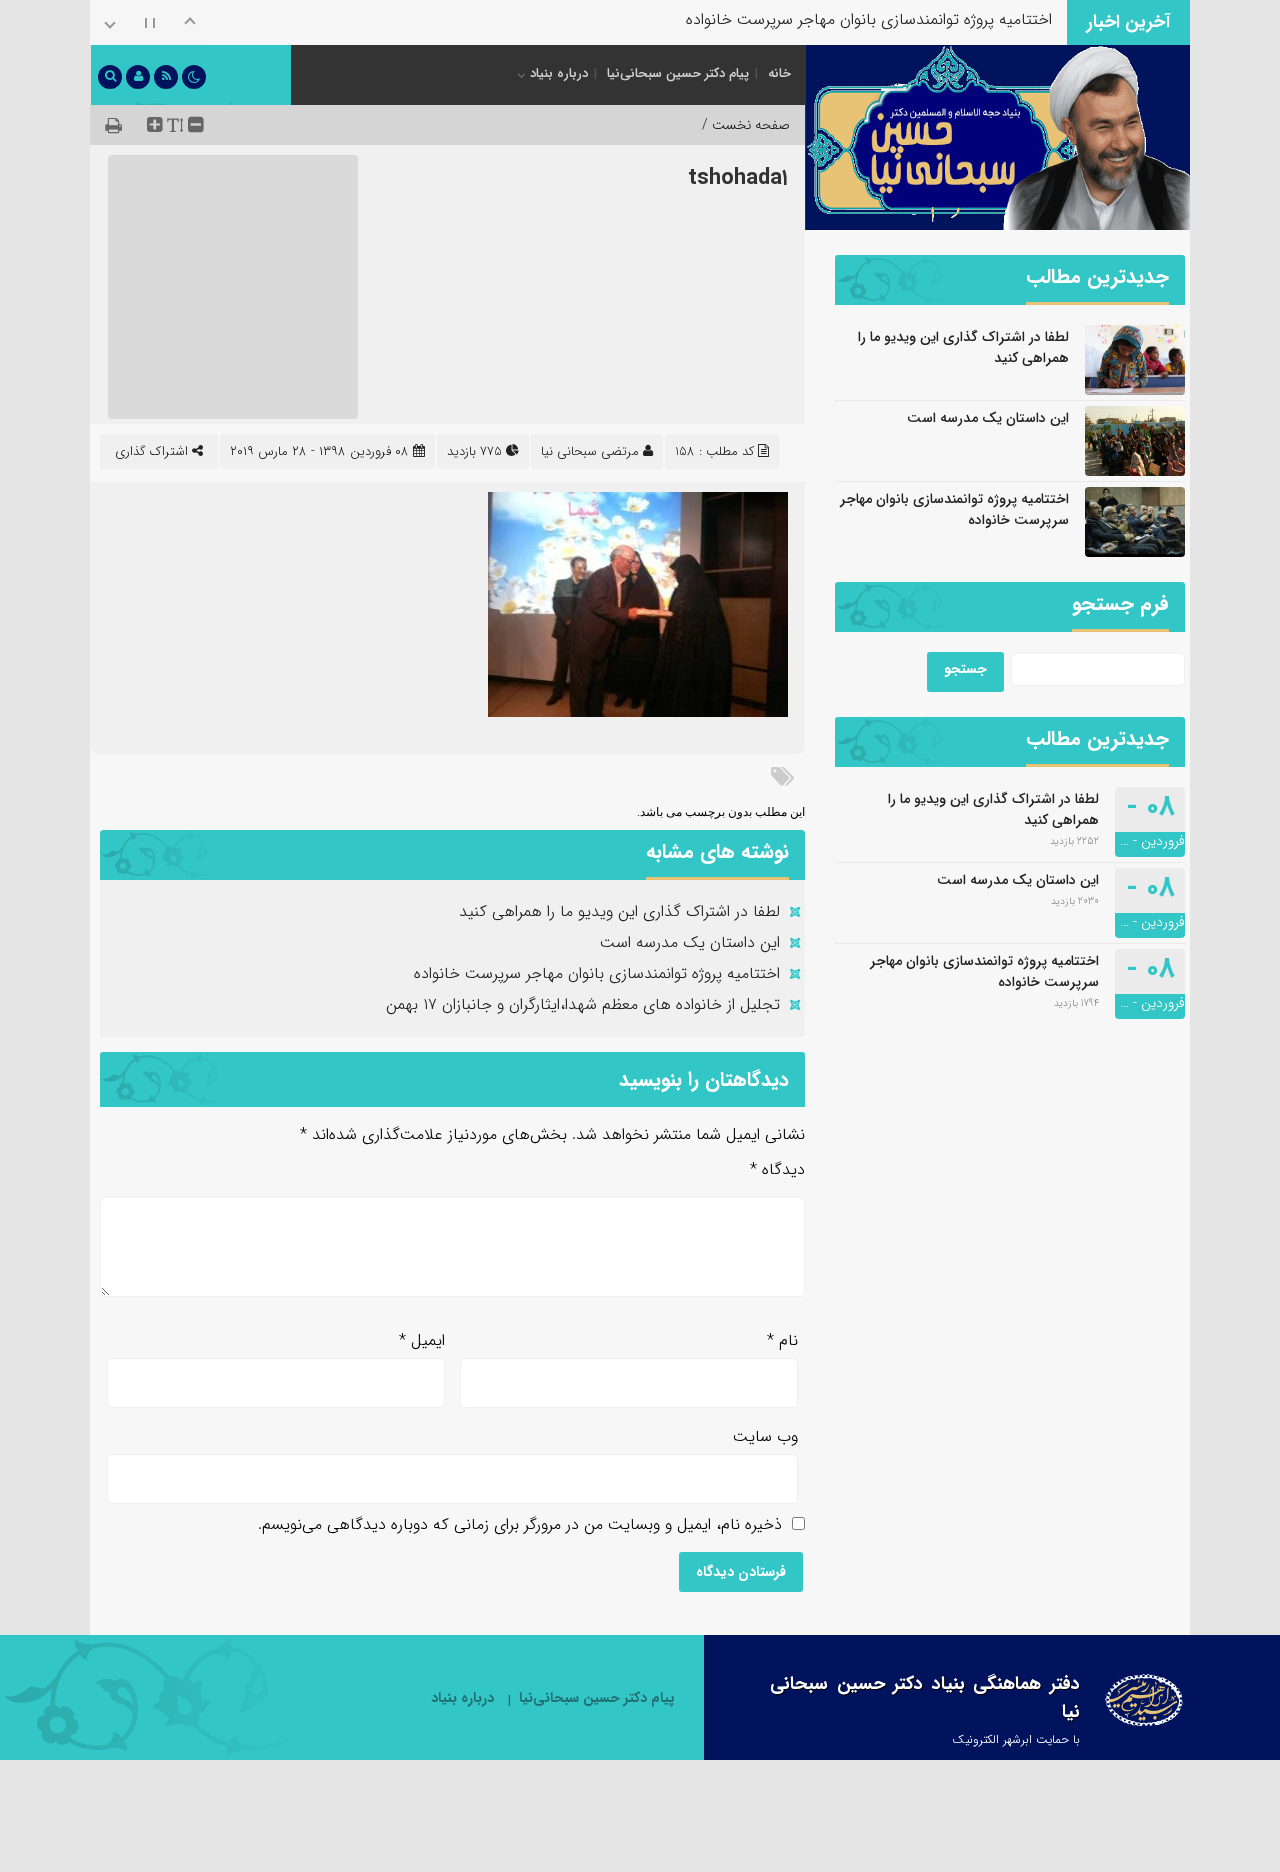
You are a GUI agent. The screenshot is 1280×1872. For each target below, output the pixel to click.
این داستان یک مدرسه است (690, 942)
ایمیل (422, 1340)
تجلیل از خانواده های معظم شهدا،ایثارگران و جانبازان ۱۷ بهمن (855, 39)
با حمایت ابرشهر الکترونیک (1016, 1739)
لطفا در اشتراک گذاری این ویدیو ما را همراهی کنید (619, 911)
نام (782, 1340)
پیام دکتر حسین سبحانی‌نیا (678, 73)
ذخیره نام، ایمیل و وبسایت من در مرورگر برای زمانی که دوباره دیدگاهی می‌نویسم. (520, 1524)
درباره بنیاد (559, 73)
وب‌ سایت (765, 1436)
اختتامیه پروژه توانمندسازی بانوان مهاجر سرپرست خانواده (597, 973)
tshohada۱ (738, 178)
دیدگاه (777, 1169)
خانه (779, 73)
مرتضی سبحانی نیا (590, 451)
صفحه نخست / (746, 125)
